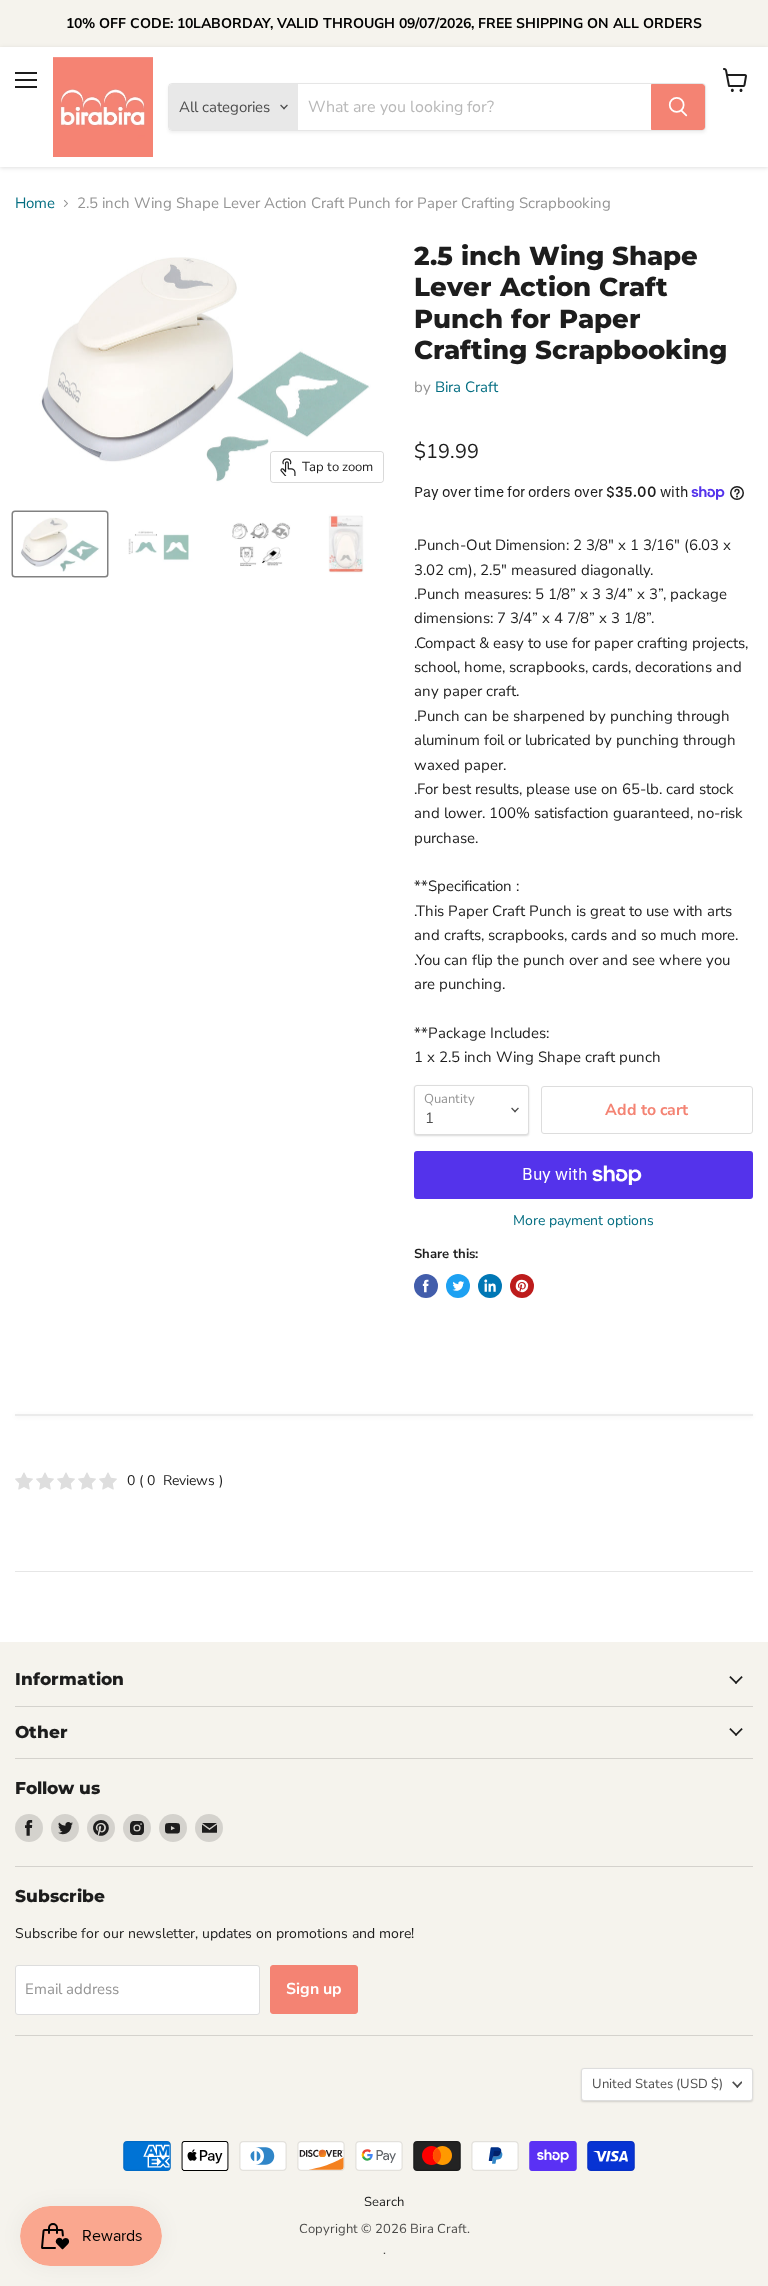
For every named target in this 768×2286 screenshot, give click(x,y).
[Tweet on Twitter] (458, 1286)
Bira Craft (466, 387)
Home (35, 203)
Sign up (314, 1989)
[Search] (678, 107)
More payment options (583, 1221)
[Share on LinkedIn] (490, 1286)
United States (657, 2084)
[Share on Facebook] (426, 1286)
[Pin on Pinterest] (522, 1286)
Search (384, 2202)
